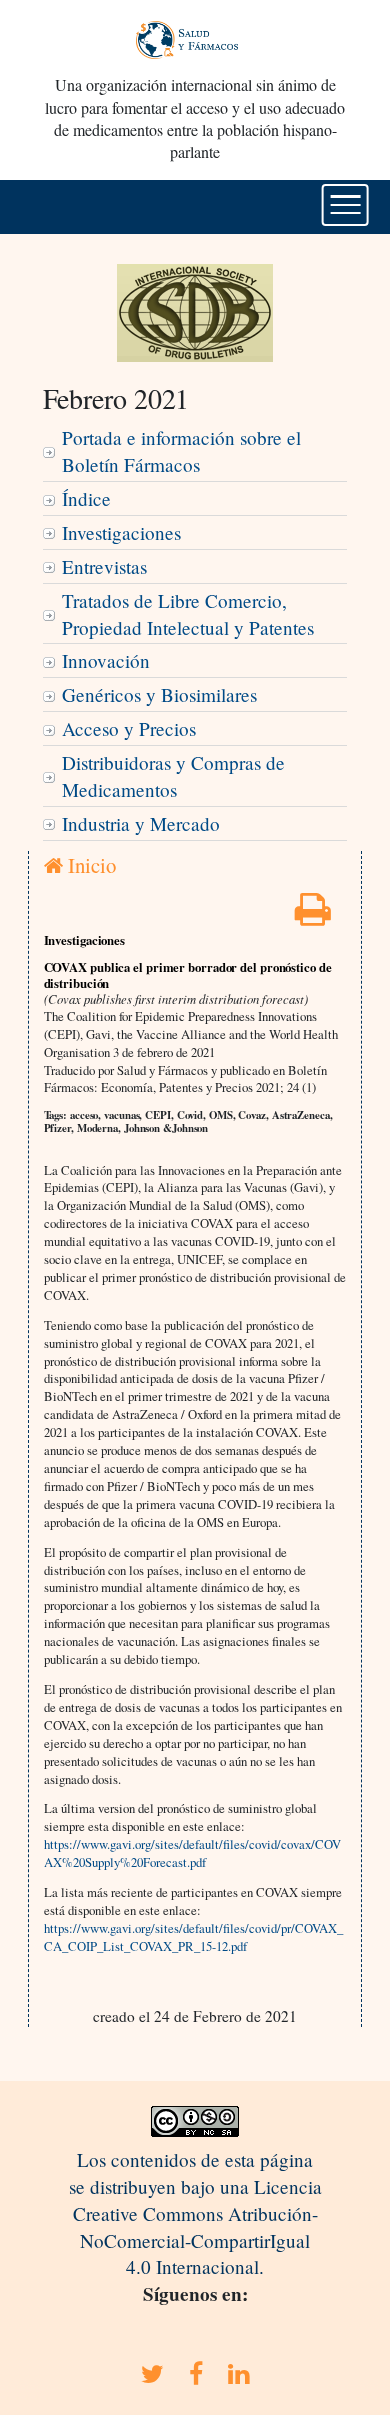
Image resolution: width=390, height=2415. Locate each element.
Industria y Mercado (141, 823)
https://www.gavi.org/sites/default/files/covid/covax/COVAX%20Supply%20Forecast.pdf (192, 1853)
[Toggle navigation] (345, 205)
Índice (86, 498)
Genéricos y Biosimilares (159, 694)
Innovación (106, 660)
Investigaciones (121, 532)
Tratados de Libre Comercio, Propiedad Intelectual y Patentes (188, 614)
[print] (313, 915)
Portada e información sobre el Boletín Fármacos (181, 451)
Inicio (89, 865)
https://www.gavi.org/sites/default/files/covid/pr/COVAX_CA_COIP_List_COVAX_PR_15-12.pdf (193, 1937)
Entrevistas (104, 566)
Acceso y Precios (129, 728)
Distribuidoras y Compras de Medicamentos (173, 776)
